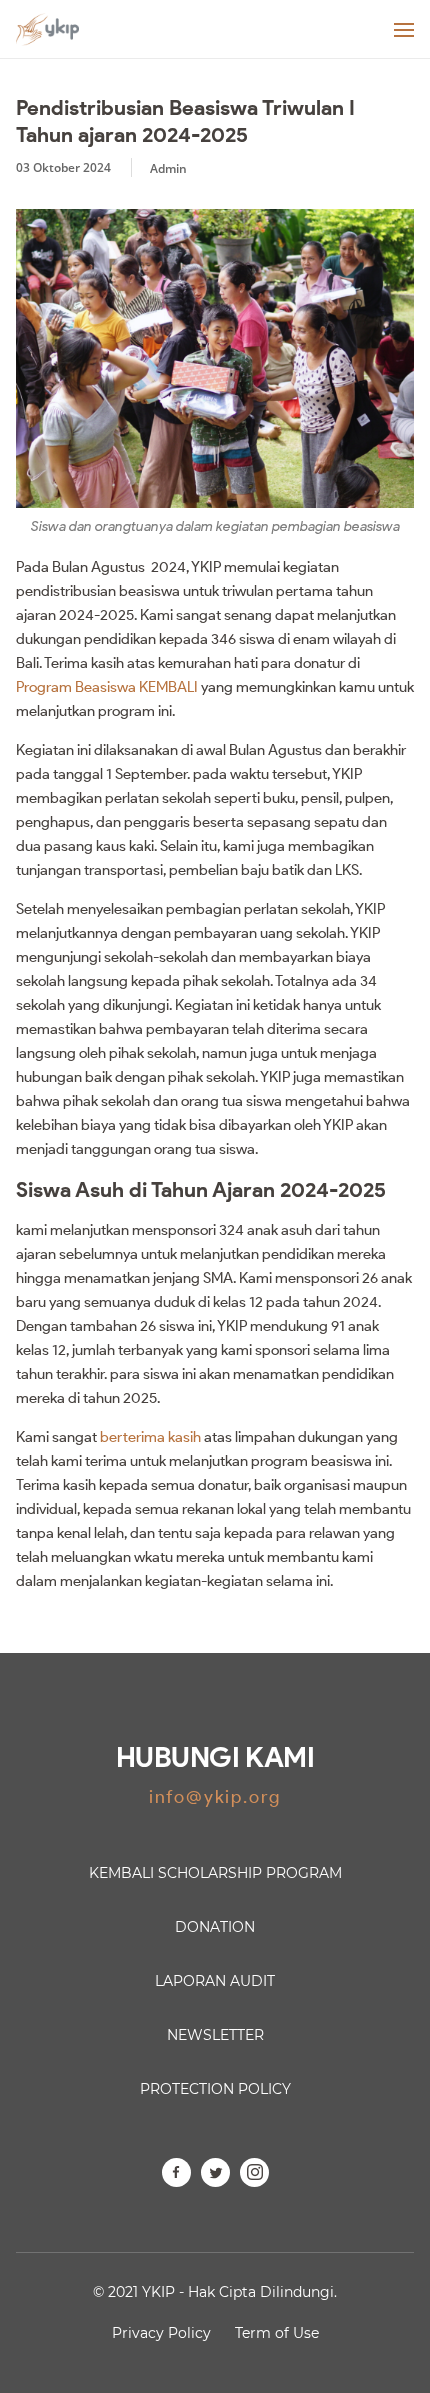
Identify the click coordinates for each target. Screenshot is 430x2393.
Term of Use (277, 2333)
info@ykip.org (215, 1797)
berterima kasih (150, 1437)
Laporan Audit (215, 1981)
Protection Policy (215, 2089)
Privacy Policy (161, 2333)
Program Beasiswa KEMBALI (107, 687)
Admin (168, 168)
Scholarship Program (215, 1873)
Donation (215, 1927)
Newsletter (215, 2035)
